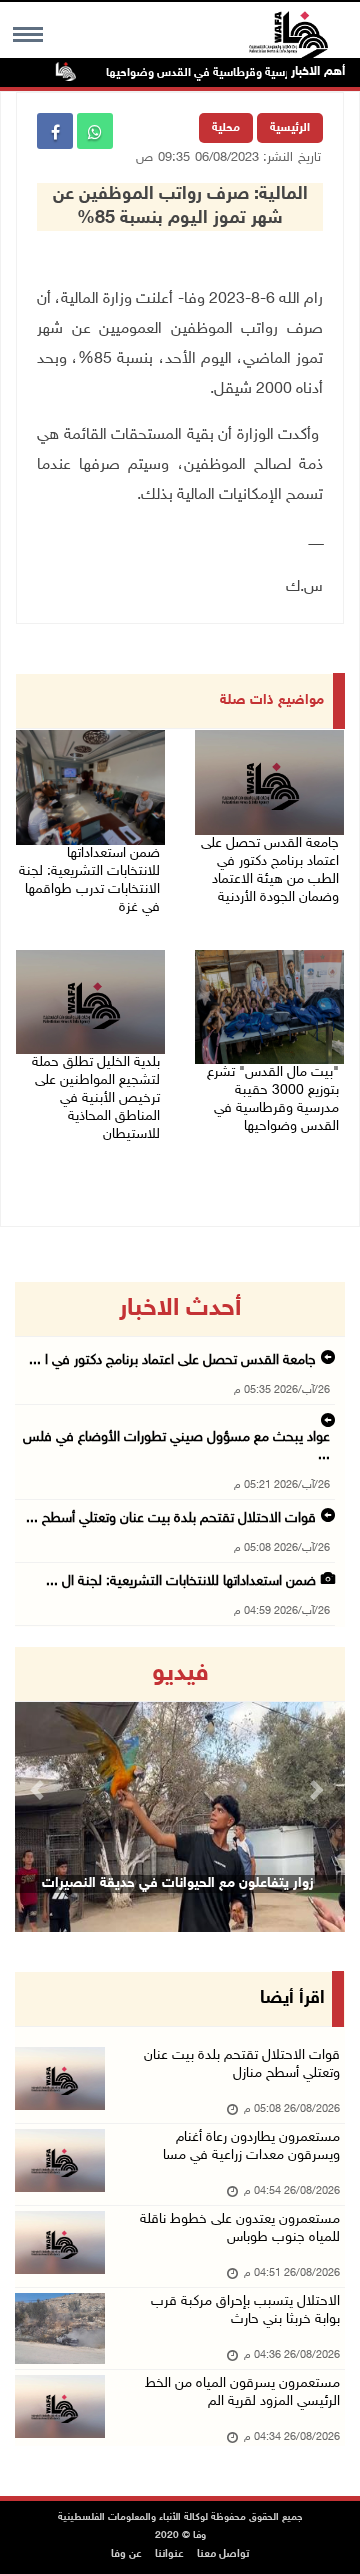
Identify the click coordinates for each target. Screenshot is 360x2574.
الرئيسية (290, 128)
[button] (40, 1789)
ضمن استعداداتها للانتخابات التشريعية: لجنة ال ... (181, 1581)
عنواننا (169, 2554)
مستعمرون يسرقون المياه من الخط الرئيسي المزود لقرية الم (242, 2392)
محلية (226, 128)
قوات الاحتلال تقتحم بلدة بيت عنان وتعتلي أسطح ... (171, 1518)
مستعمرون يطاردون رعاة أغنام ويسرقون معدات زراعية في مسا (251, 2146)
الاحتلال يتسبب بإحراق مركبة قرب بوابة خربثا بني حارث (245, 2310)
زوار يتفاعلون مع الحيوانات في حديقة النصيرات (178, 1883)
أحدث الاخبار (180, 1309)
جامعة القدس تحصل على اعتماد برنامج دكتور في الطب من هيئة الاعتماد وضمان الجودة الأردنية (270, 870)
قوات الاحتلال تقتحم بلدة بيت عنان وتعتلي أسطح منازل (242, 2064)
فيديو (180, 1674)
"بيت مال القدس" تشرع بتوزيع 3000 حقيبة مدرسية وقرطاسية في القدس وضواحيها (273, 1099)
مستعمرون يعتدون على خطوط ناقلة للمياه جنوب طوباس (240, 2228)
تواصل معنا (223, 2554)
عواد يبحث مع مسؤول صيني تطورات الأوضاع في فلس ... (176, 1446)
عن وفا (126, 2554)
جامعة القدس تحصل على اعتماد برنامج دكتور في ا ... (172, 1360)
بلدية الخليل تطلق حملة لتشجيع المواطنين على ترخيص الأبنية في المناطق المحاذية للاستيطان (96, 1098)
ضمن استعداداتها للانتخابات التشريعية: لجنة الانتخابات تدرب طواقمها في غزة (89, 880)
